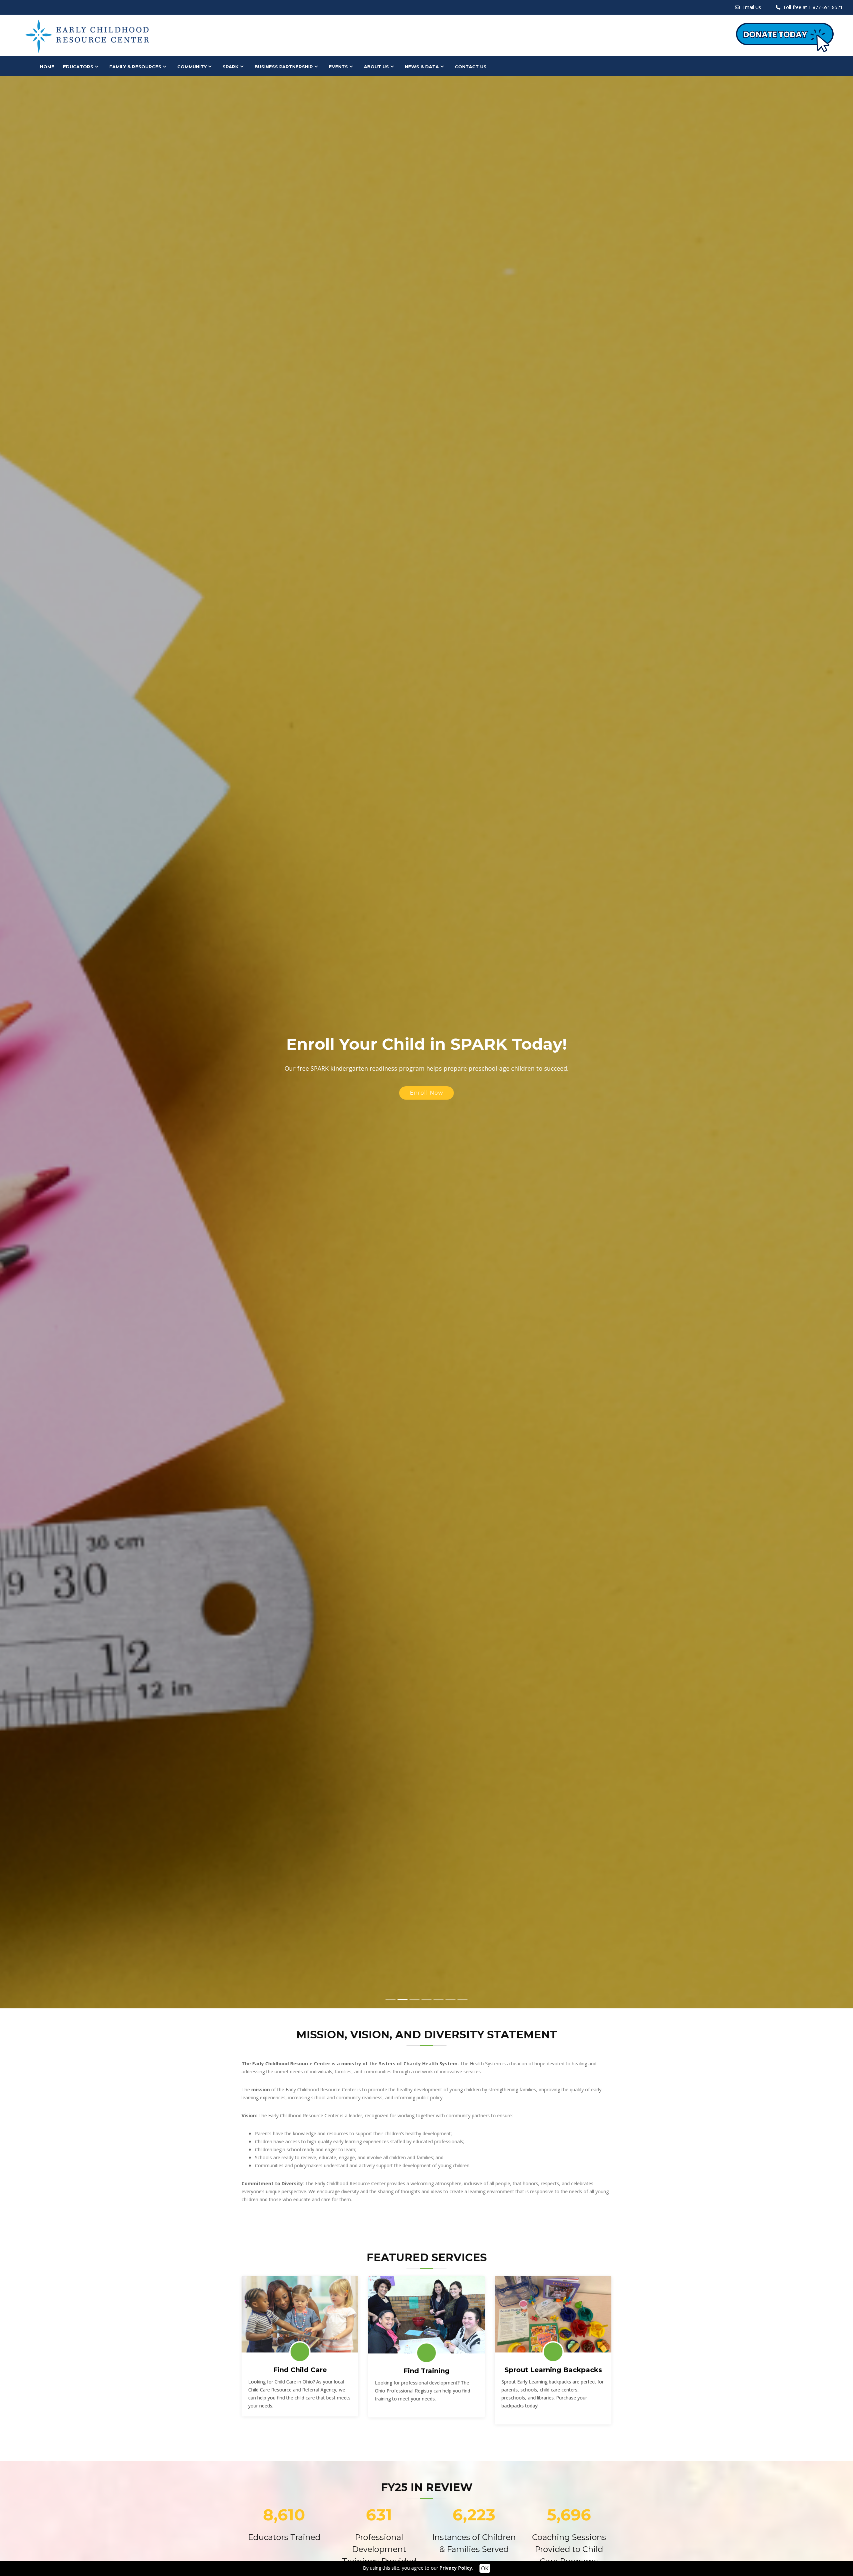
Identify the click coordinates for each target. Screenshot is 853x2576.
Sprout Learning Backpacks (553, 2370)
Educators (78, 67)
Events (338, 67)
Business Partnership (284, 67)
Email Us (752, 7)
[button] (21, 1042)
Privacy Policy (456, 2568)
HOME (47, 67)
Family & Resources (135, 67)
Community (192, 67)
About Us (376, 67)
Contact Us (471, 67)
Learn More (426, 1088)
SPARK (231, 67)
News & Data (422, 67)
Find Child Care (300, 2370)
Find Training (426, 2371)
